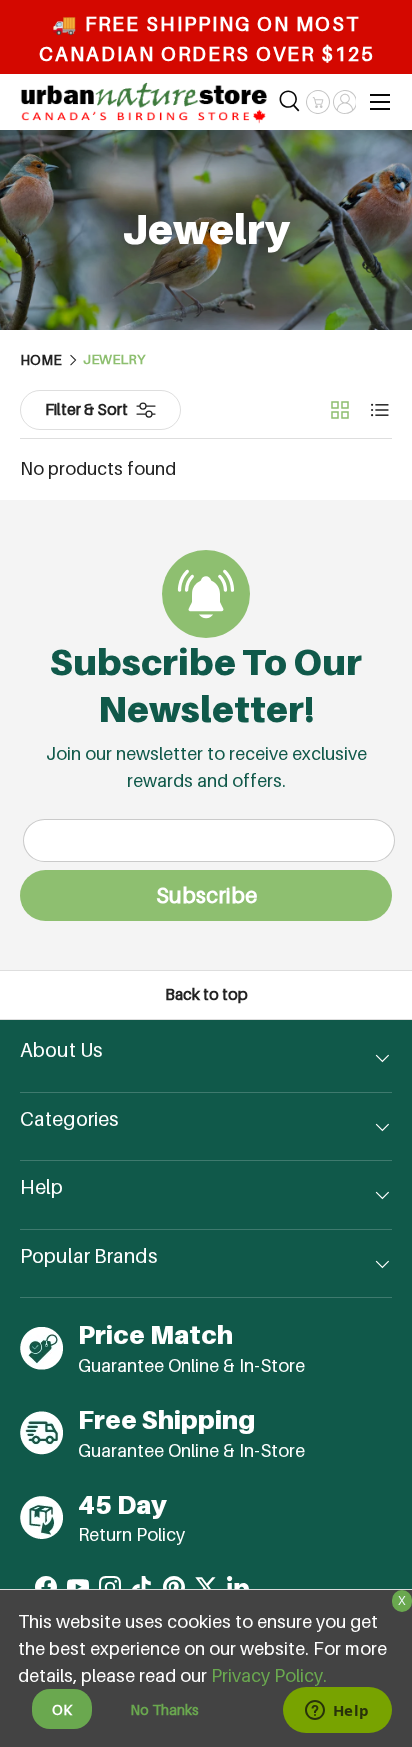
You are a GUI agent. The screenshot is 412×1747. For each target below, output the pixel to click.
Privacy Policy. (269, 1675)
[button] (317, 102)
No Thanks (164, 1709)
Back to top (206, 994)
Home (41, 360)
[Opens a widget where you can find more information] (337, 1712)
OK (62, 1709)
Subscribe (206, 895)
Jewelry (114, 360)
